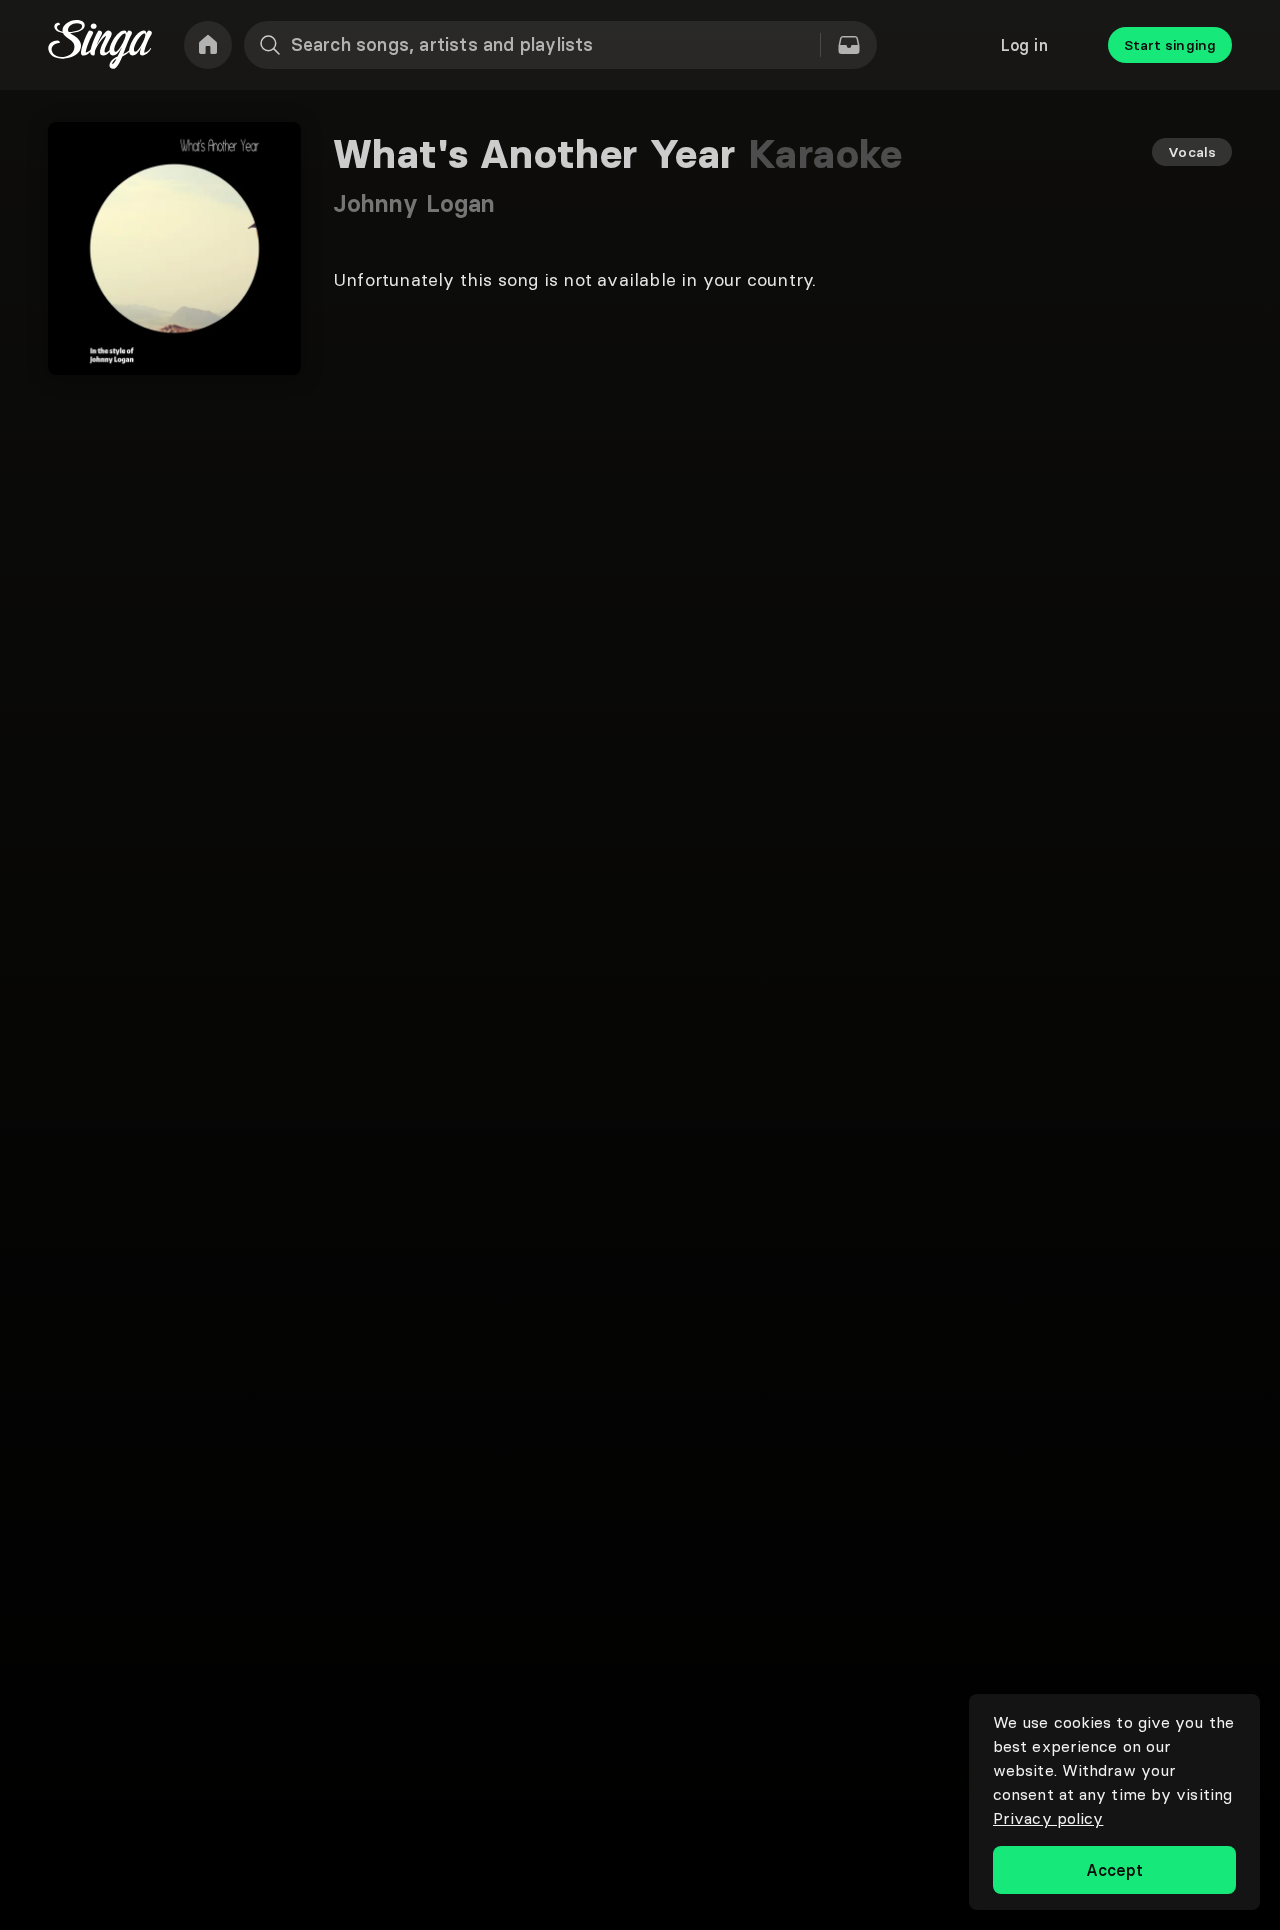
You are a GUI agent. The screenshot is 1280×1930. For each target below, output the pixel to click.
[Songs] (849, 45)
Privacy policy (1048, 1818)
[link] (208, 45)
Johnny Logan (414, 203)
